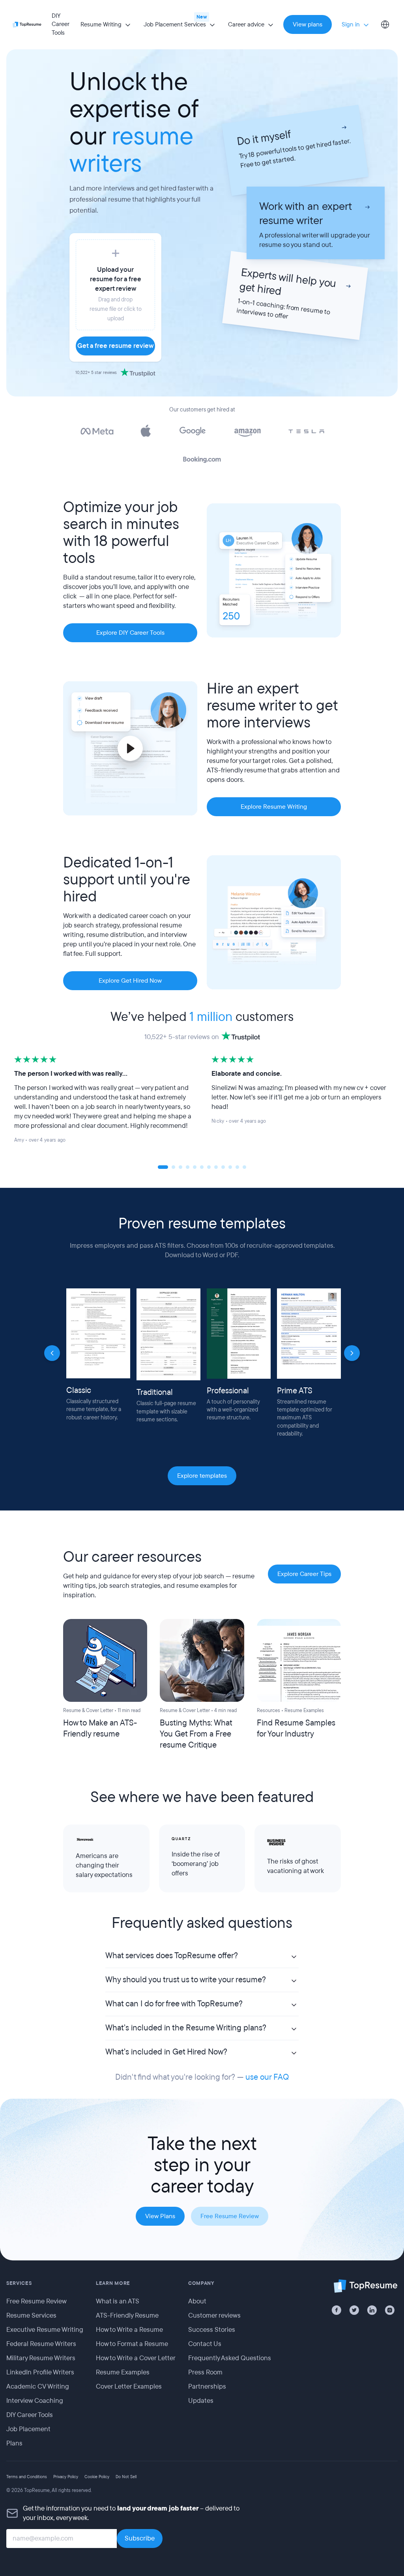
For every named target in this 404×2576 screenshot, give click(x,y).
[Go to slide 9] (223, 1167)
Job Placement (28, 2429)
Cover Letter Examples (129, 2386)
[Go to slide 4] (188, 1167)
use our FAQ (267, 2077)
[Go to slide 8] (216, 1167)
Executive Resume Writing (45, 2329)
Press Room (205, 2372)
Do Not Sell (126, 2476)
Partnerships (207, 2386)
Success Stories (212, 2329)
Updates (201, 2400)
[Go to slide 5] (195, 1167)
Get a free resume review (115, 346)
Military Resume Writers (41, 2358)
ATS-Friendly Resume (127, 2315)
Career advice (246, 24)
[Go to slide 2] (173, 1167)
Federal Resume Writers (41, 2343)
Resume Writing (101, 24)
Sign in (351, 24)
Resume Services (31, 2315)
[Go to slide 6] (202, 1167)
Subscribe (140, 2538)
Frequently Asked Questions (230, 2358)
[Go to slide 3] (180, 1167)
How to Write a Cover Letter (136, 2358)
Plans (14, 2443)
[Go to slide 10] (230, 1167)
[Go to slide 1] (163, 1167)
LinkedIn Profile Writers (40, 2372)
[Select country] (385, 24)
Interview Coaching (35, 2400)
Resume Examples (123, 2372)
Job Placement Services (175, 24)
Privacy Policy (66, 2476)
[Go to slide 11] (237, 1167)
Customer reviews (214, 2315)
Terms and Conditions (27, 2476)
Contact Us (205, 2343)
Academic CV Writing (38, 2386)
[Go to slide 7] (209, 1167)
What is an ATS (118, 2301)
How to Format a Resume (132, 2343)
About (197, 2301)
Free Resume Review (36, 2301)
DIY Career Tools (61, 24)
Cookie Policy (97, 2476)
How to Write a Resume (129, 2329)
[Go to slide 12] (244, 1167)
